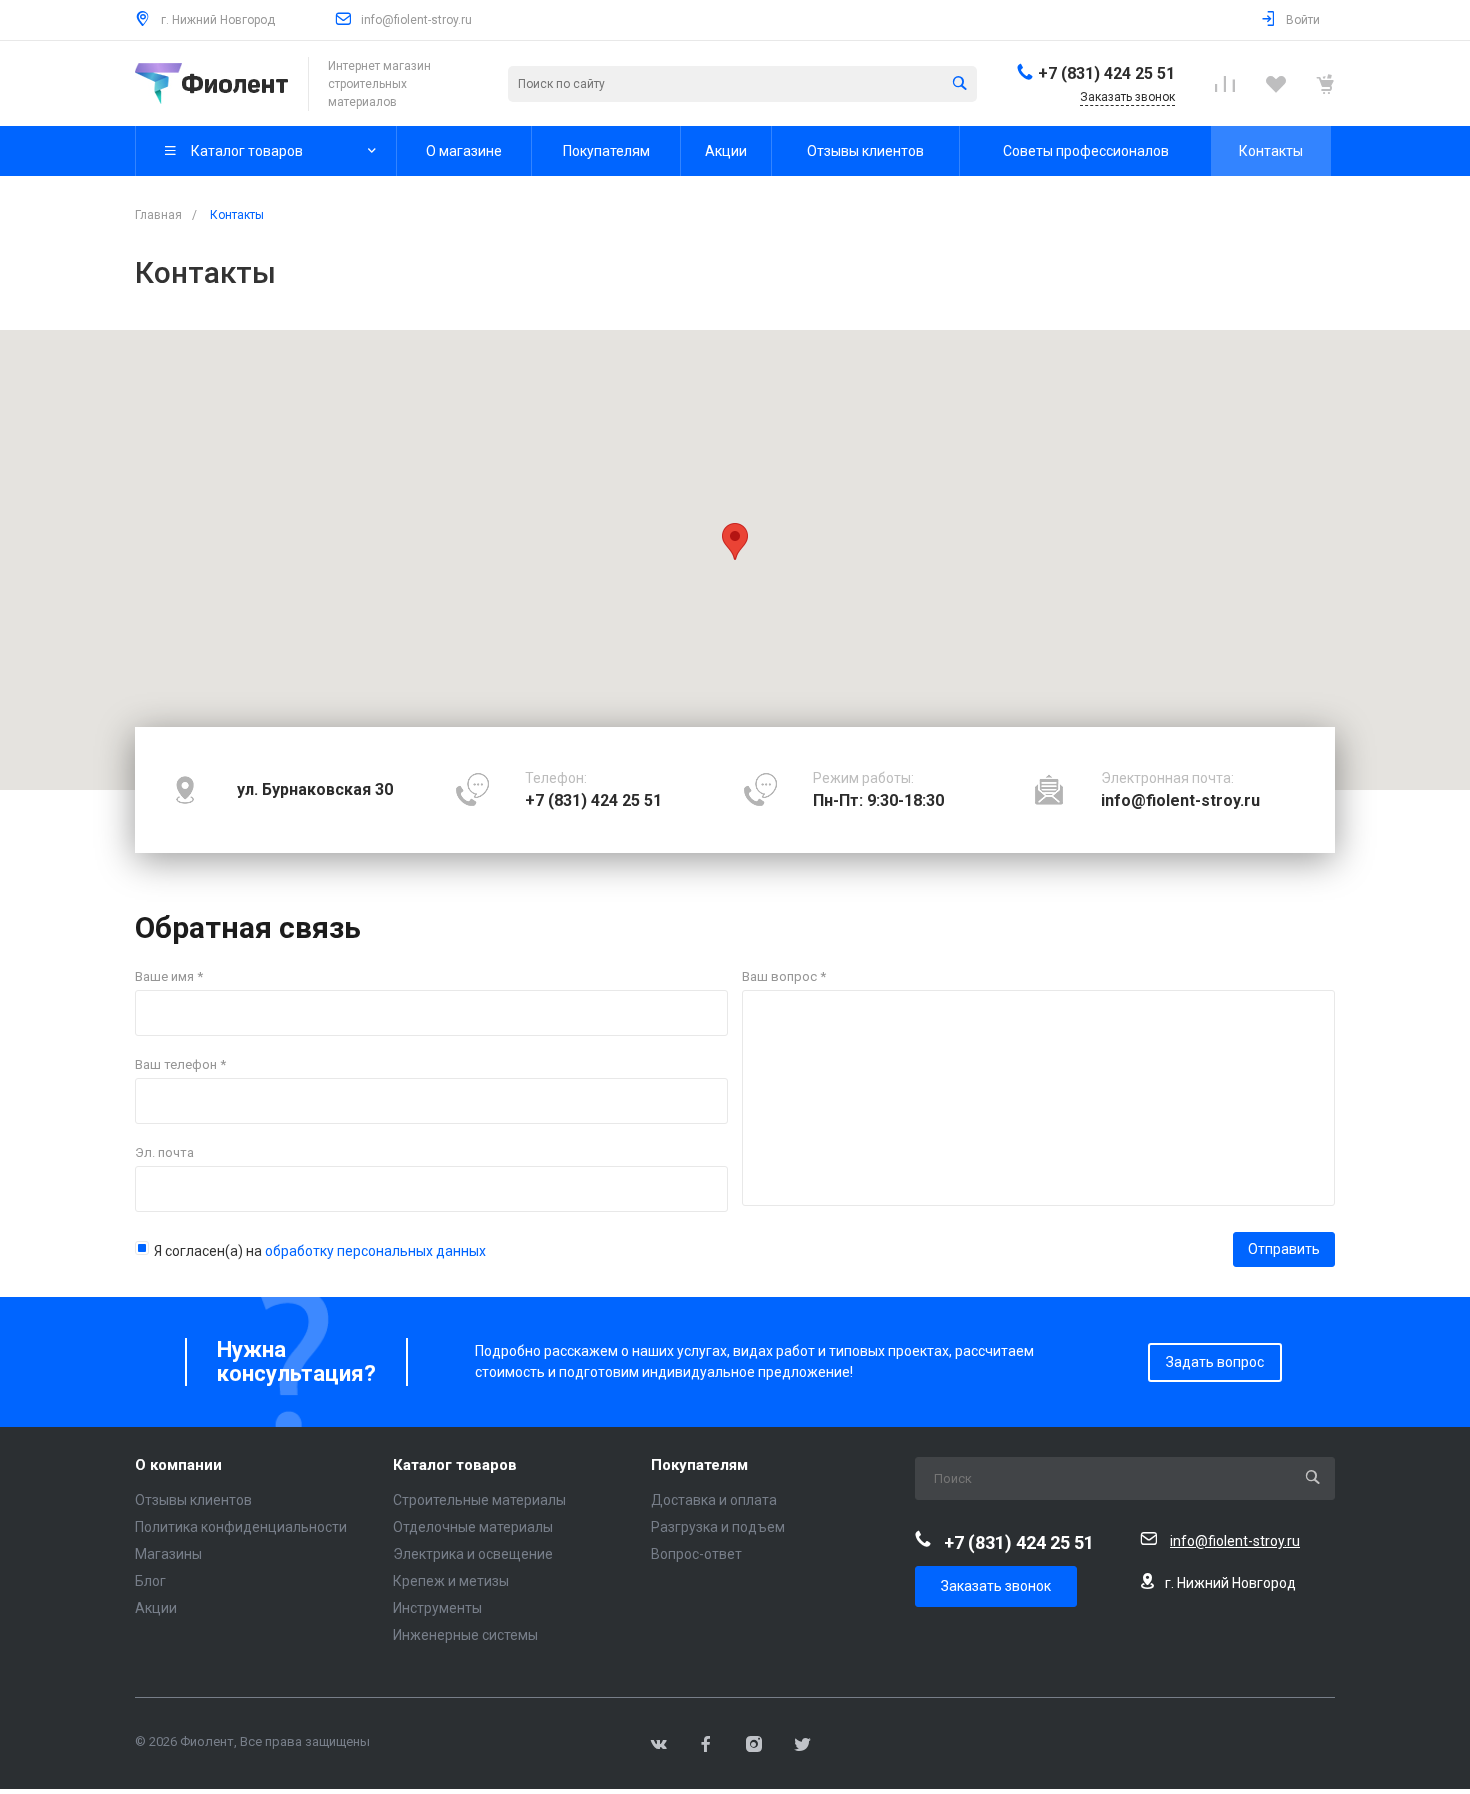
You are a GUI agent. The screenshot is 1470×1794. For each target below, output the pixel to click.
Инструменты (437, 1608)
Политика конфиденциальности (241, 1527)
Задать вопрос (1215, 1362)
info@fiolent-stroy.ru (416, 20)
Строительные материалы (479, 1500)
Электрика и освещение (473, 1554)
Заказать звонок (996, 1586)
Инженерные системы (465, 1635)
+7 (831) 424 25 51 (1106, 73)
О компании (178, 1465)
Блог (150, 1581)
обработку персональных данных (375, 1251)
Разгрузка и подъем (718, 1527)
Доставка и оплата (714, 1500)
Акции (156, 1608)
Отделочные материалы (473, 1527)
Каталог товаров (455, 1465)
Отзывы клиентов (193, 1500)
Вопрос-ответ (696, 1554)
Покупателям (699, 1465)
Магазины (168, 1554)
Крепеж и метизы (451, 1581)
